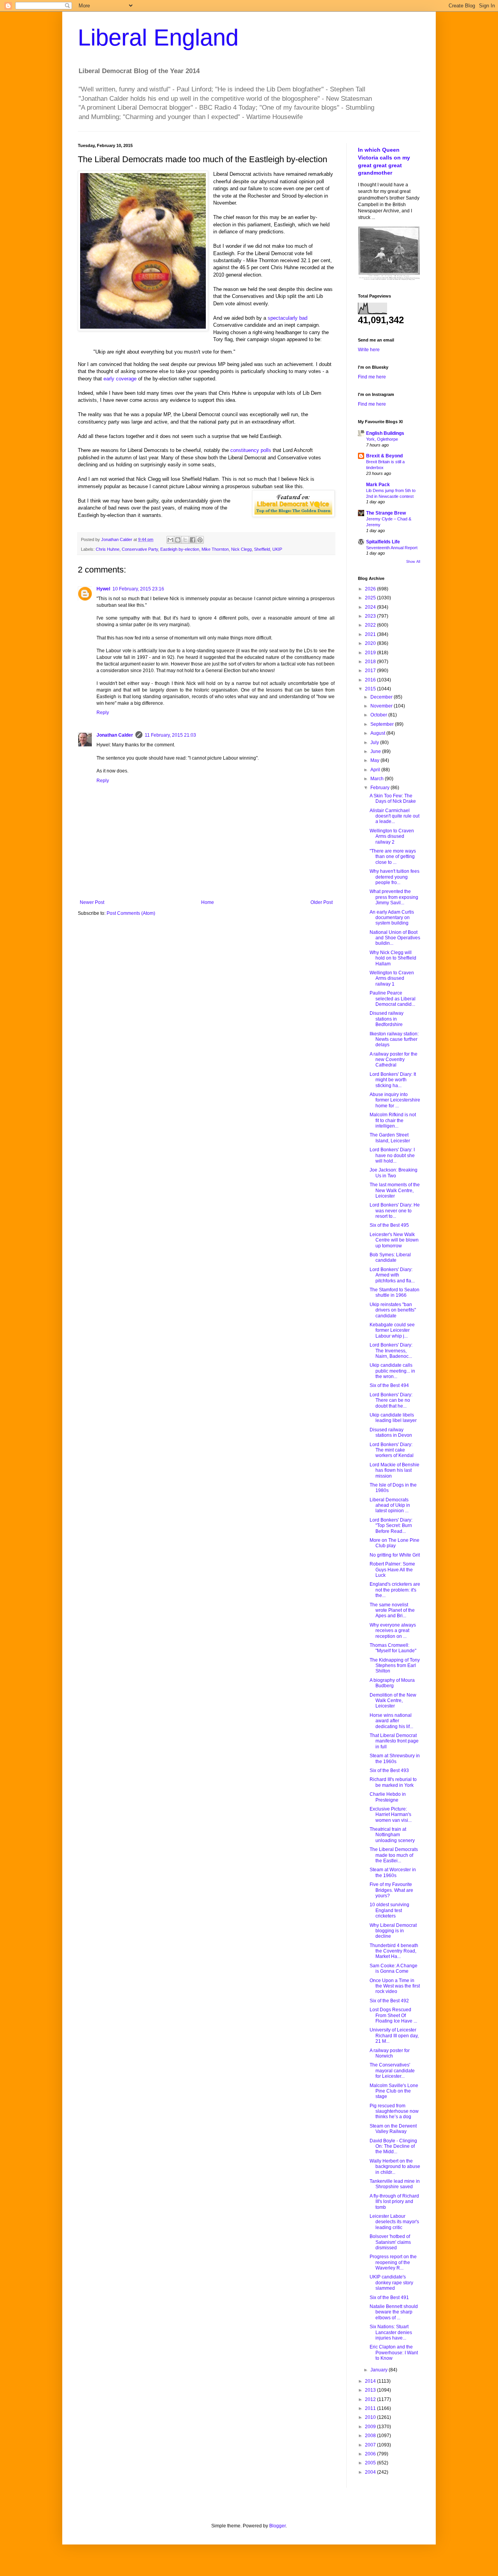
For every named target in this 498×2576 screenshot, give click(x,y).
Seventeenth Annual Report (392, 548)
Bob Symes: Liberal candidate (390, 1257)
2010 (371, 2417)
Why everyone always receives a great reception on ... (393, 1631)
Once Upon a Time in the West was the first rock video (395, 1986)
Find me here (372, 377)
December (382, 697)
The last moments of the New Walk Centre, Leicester (395, 1190)
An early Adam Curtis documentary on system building (392, 918)
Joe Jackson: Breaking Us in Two (394, 1173)
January (380, 2370)
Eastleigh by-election (180, 549)
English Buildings (385, 433)
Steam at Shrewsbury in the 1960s (395, 1758)
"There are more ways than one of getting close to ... (393, 857)
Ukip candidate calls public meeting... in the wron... (392, 1371)
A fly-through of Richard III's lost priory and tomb (394, 2202)
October (379, 715)
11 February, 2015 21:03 (170, 735)
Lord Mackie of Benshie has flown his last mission (395, 1470)
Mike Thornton (215, 549)
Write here (369, 350)
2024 (371, 607)
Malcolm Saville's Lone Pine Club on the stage (394, 2091)
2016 (371, 680)
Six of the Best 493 (389, 1770)
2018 (371, 662)
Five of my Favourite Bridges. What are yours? (391, 1890)
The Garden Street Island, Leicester (390, 1138)
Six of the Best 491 (389, 2298)
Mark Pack (378, 485)
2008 (371, 2436)
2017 (371, 671)
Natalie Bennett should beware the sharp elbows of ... (394, 2312)
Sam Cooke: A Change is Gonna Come (394, 1968)
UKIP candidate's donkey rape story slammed (391, 2283)
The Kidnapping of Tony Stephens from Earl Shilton (395, 1666)
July (375, 743)
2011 (371, 2408)
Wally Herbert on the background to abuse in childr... (395, 2167)
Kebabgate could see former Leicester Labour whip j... (392, 1330)
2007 (371, 2445)
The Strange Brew (386, 513)
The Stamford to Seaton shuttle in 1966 (395, 1292)
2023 (371, 616)
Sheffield (262, 549)
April (376, 770)
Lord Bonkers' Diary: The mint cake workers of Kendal (392, 1450)
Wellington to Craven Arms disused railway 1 (392, 978)
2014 (371, 2381)
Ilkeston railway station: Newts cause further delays (394, 1039)
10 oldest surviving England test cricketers (389, 1910)
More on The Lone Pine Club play (395, 1543)
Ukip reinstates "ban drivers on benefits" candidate (393, 1310)
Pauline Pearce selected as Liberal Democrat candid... (393, 999)
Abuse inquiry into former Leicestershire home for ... (395, 1100)
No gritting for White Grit (395, 1555)
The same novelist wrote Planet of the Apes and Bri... (392, 1610)
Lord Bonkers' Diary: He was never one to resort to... (395, 1211)
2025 (371, 598)
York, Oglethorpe (382, 439)
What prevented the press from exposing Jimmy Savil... (394, 897)
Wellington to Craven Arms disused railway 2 (392, 836)
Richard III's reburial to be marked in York (393, 1782)
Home (208, 902)
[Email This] (170, 540)
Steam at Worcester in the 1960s (393, 1872)
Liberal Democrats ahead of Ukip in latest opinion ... (390, 1505)
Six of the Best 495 (389, 1225)
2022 (371, 625)
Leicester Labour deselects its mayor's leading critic (394, 2222)
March (378, 779)
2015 (371, 689)
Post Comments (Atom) (131, 913)
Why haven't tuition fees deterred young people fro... (395, 877)
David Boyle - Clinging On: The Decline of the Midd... (393, 2146)
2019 (371, 653)
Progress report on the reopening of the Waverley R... (393, 2262)
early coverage (120, 379)
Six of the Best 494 (389, 1385)
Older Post (322, 902)
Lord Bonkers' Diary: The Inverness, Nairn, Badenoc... (391, 1351)
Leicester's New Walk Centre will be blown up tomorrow (394, 1240)
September (383, 724)
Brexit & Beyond (384, 456)
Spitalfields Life (383, 542)
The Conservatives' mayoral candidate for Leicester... (392, 2071)
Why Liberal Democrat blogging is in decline (393, 1931)
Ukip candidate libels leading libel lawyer (393, 1418)
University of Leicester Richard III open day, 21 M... (394, 2036)
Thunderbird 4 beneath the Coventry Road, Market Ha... (394, 1951)
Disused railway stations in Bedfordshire (387, 1019)
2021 (371, 634)
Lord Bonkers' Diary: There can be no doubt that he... (391, 1400)
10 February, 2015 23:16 (138, 589)
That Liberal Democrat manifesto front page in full (394, 1741)
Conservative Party (140, 549)
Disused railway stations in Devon (391, 1432)
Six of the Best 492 (389, 2001)
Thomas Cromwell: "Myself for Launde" (393, 1648)
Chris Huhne (108, 549)
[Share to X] (185, 540)
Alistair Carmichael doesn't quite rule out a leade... (395, 816)
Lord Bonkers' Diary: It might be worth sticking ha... (393, 1080)
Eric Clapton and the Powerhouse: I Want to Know (394, 2353)
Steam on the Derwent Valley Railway (393, 2129)
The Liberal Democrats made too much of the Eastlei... (394, 1855)
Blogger (277, 2526)
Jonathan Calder (115, 735)
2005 (371, 2463)
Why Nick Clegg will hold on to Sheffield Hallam (393, 958)
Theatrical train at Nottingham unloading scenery (392, 1835)
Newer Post (92, 902)
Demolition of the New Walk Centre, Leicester (393, 1701)
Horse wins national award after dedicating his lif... (391, 1721)
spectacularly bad (288, 318)
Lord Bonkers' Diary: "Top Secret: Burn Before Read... (391, 1526)
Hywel (103, 589)
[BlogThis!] (178, 540)
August (378, 733)
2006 (371, 2454)
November (382, 706)
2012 (371, 2399)
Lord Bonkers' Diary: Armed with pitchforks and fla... (392, 1275)
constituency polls (251, 450)
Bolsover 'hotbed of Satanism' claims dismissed (390, 2242)
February (381, 788)
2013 (371, 2390)
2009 (371, 2427)
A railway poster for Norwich (390, 2053)
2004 (371, 2472)
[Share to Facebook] (193, 540)
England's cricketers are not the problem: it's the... (395, 1590)
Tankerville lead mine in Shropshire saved (395, 2184)
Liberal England (158, 38)
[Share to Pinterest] (200, 540)
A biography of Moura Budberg (392, 1683)
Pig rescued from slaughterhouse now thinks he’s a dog (394, 2111)
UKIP (277, 549)
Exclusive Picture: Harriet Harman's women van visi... (391, 1815)
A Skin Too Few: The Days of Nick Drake (393, 799)
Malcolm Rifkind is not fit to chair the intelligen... (393, 1120)
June (376, 751)
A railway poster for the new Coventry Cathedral (394, 1060)
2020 (371, 643)
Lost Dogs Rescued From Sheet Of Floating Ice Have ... (393, 2015)
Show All (413, 562)
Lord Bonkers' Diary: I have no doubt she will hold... (392, 1155)
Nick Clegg (241, 549)
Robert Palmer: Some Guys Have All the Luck (392, 1570)
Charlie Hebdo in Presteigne (388, 1797)
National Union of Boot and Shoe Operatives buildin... (395, 938)
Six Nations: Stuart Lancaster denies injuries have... (391, 2332)
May (375, 760)
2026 (371, 589)
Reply (103, 713)
